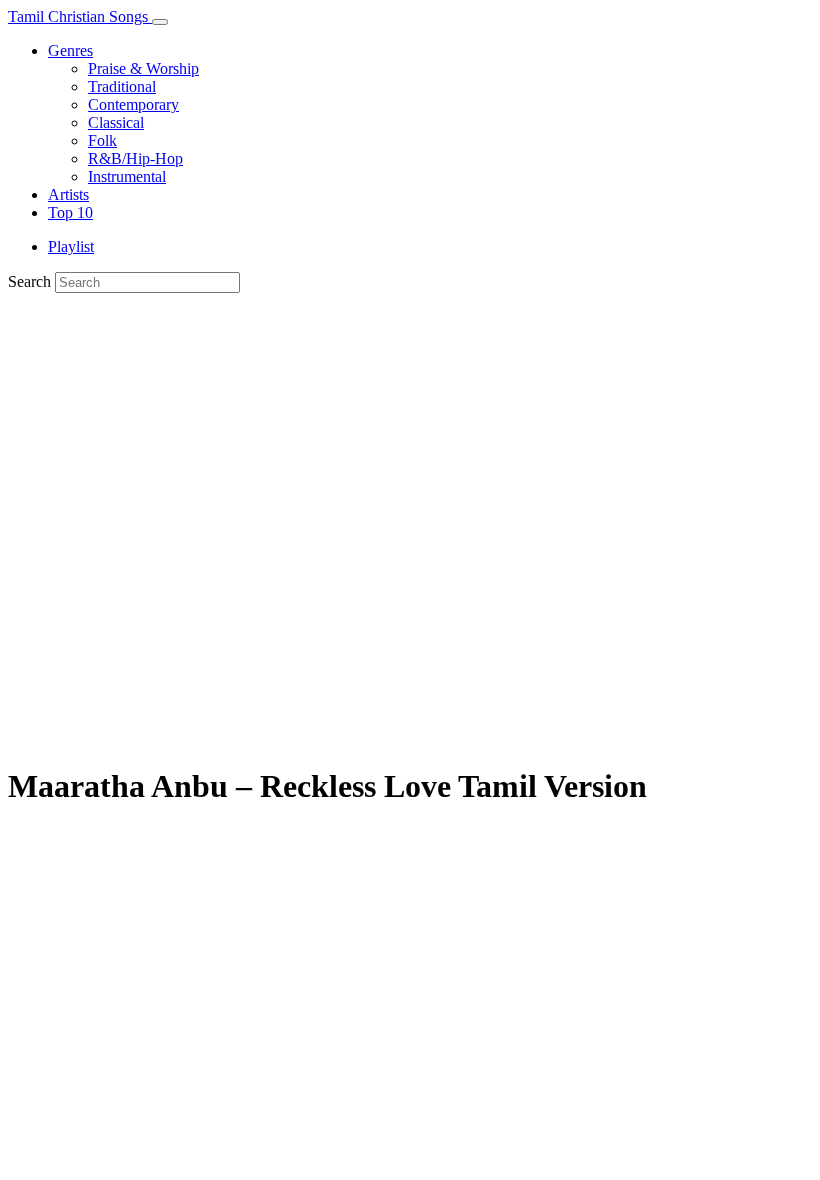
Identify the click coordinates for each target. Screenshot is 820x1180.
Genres (70, 50)
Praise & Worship (143, 68)
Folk (102, 140)
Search (29, 281)
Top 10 (70, 212)
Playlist (71, 246)
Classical (116, 122)
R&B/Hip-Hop (135, 158)
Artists (68, 194)
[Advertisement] (410, 443)
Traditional (122, 86)
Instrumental (127, 176)
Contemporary (133, 104)
